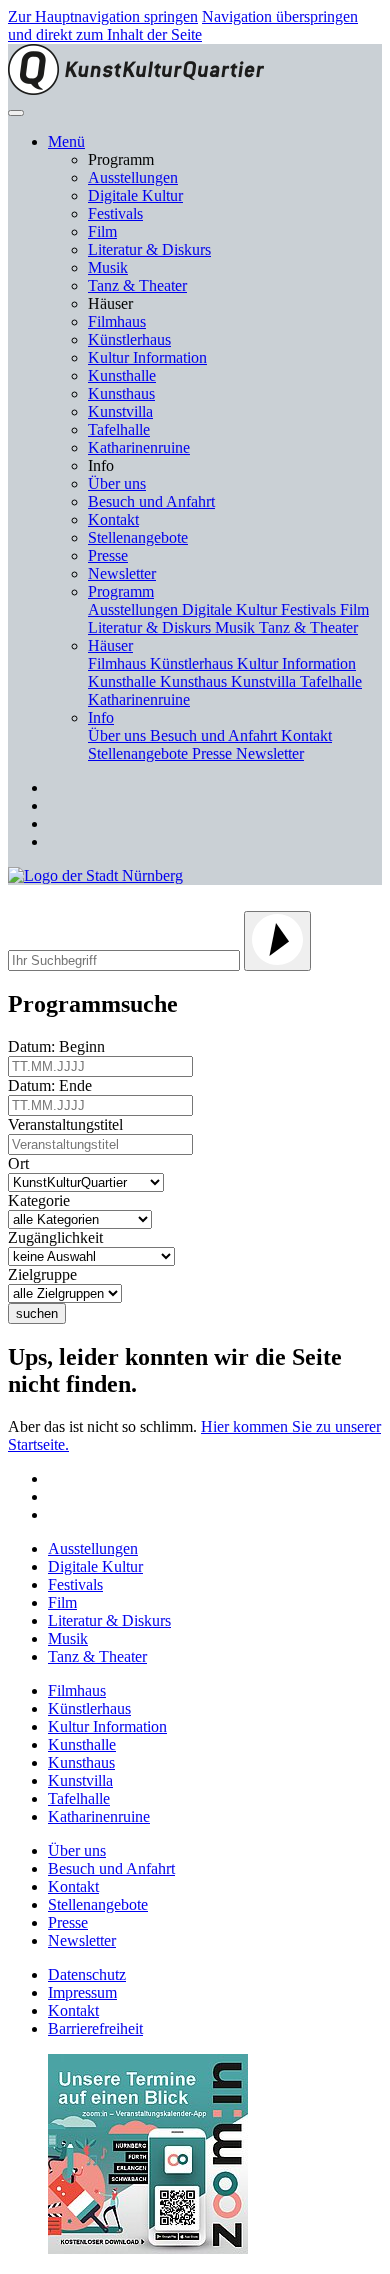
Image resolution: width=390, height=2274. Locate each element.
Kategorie (43, 1200)
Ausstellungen (133, 177)
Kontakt (113, 519)
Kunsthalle (122, 375)
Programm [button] (121, 591)
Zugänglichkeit (59, 1237)
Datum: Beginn (60, 1046)
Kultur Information (147, 357)
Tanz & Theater (137, 285)
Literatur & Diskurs (149, 249)
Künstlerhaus (129, 339)
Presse (108, 555)
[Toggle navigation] (16, 113)
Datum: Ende (54, 1085)
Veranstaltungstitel (69, 1124)
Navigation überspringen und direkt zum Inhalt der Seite (183, 25)
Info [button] (101, 717)
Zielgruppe (46, 1274)
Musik (108, 267)
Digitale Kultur (135, 195)
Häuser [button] (110, 645)
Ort (22, 1163)
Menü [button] (66, 141)
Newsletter (122, 573)
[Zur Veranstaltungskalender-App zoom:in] (148, 2248)
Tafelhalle (119, 429)
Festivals (115, 213)
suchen (37, 1313)
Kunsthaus (121, 393)
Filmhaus (117, 321)
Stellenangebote (138, 537)
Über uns (117, 483)
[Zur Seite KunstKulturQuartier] (136, 89)
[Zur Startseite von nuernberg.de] (95, 875)
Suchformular (77, 897)
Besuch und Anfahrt (151, 501)
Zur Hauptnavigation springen (103, 16)
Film (102, 231)
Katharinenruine (139, 447)
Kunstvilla (120, 411)
